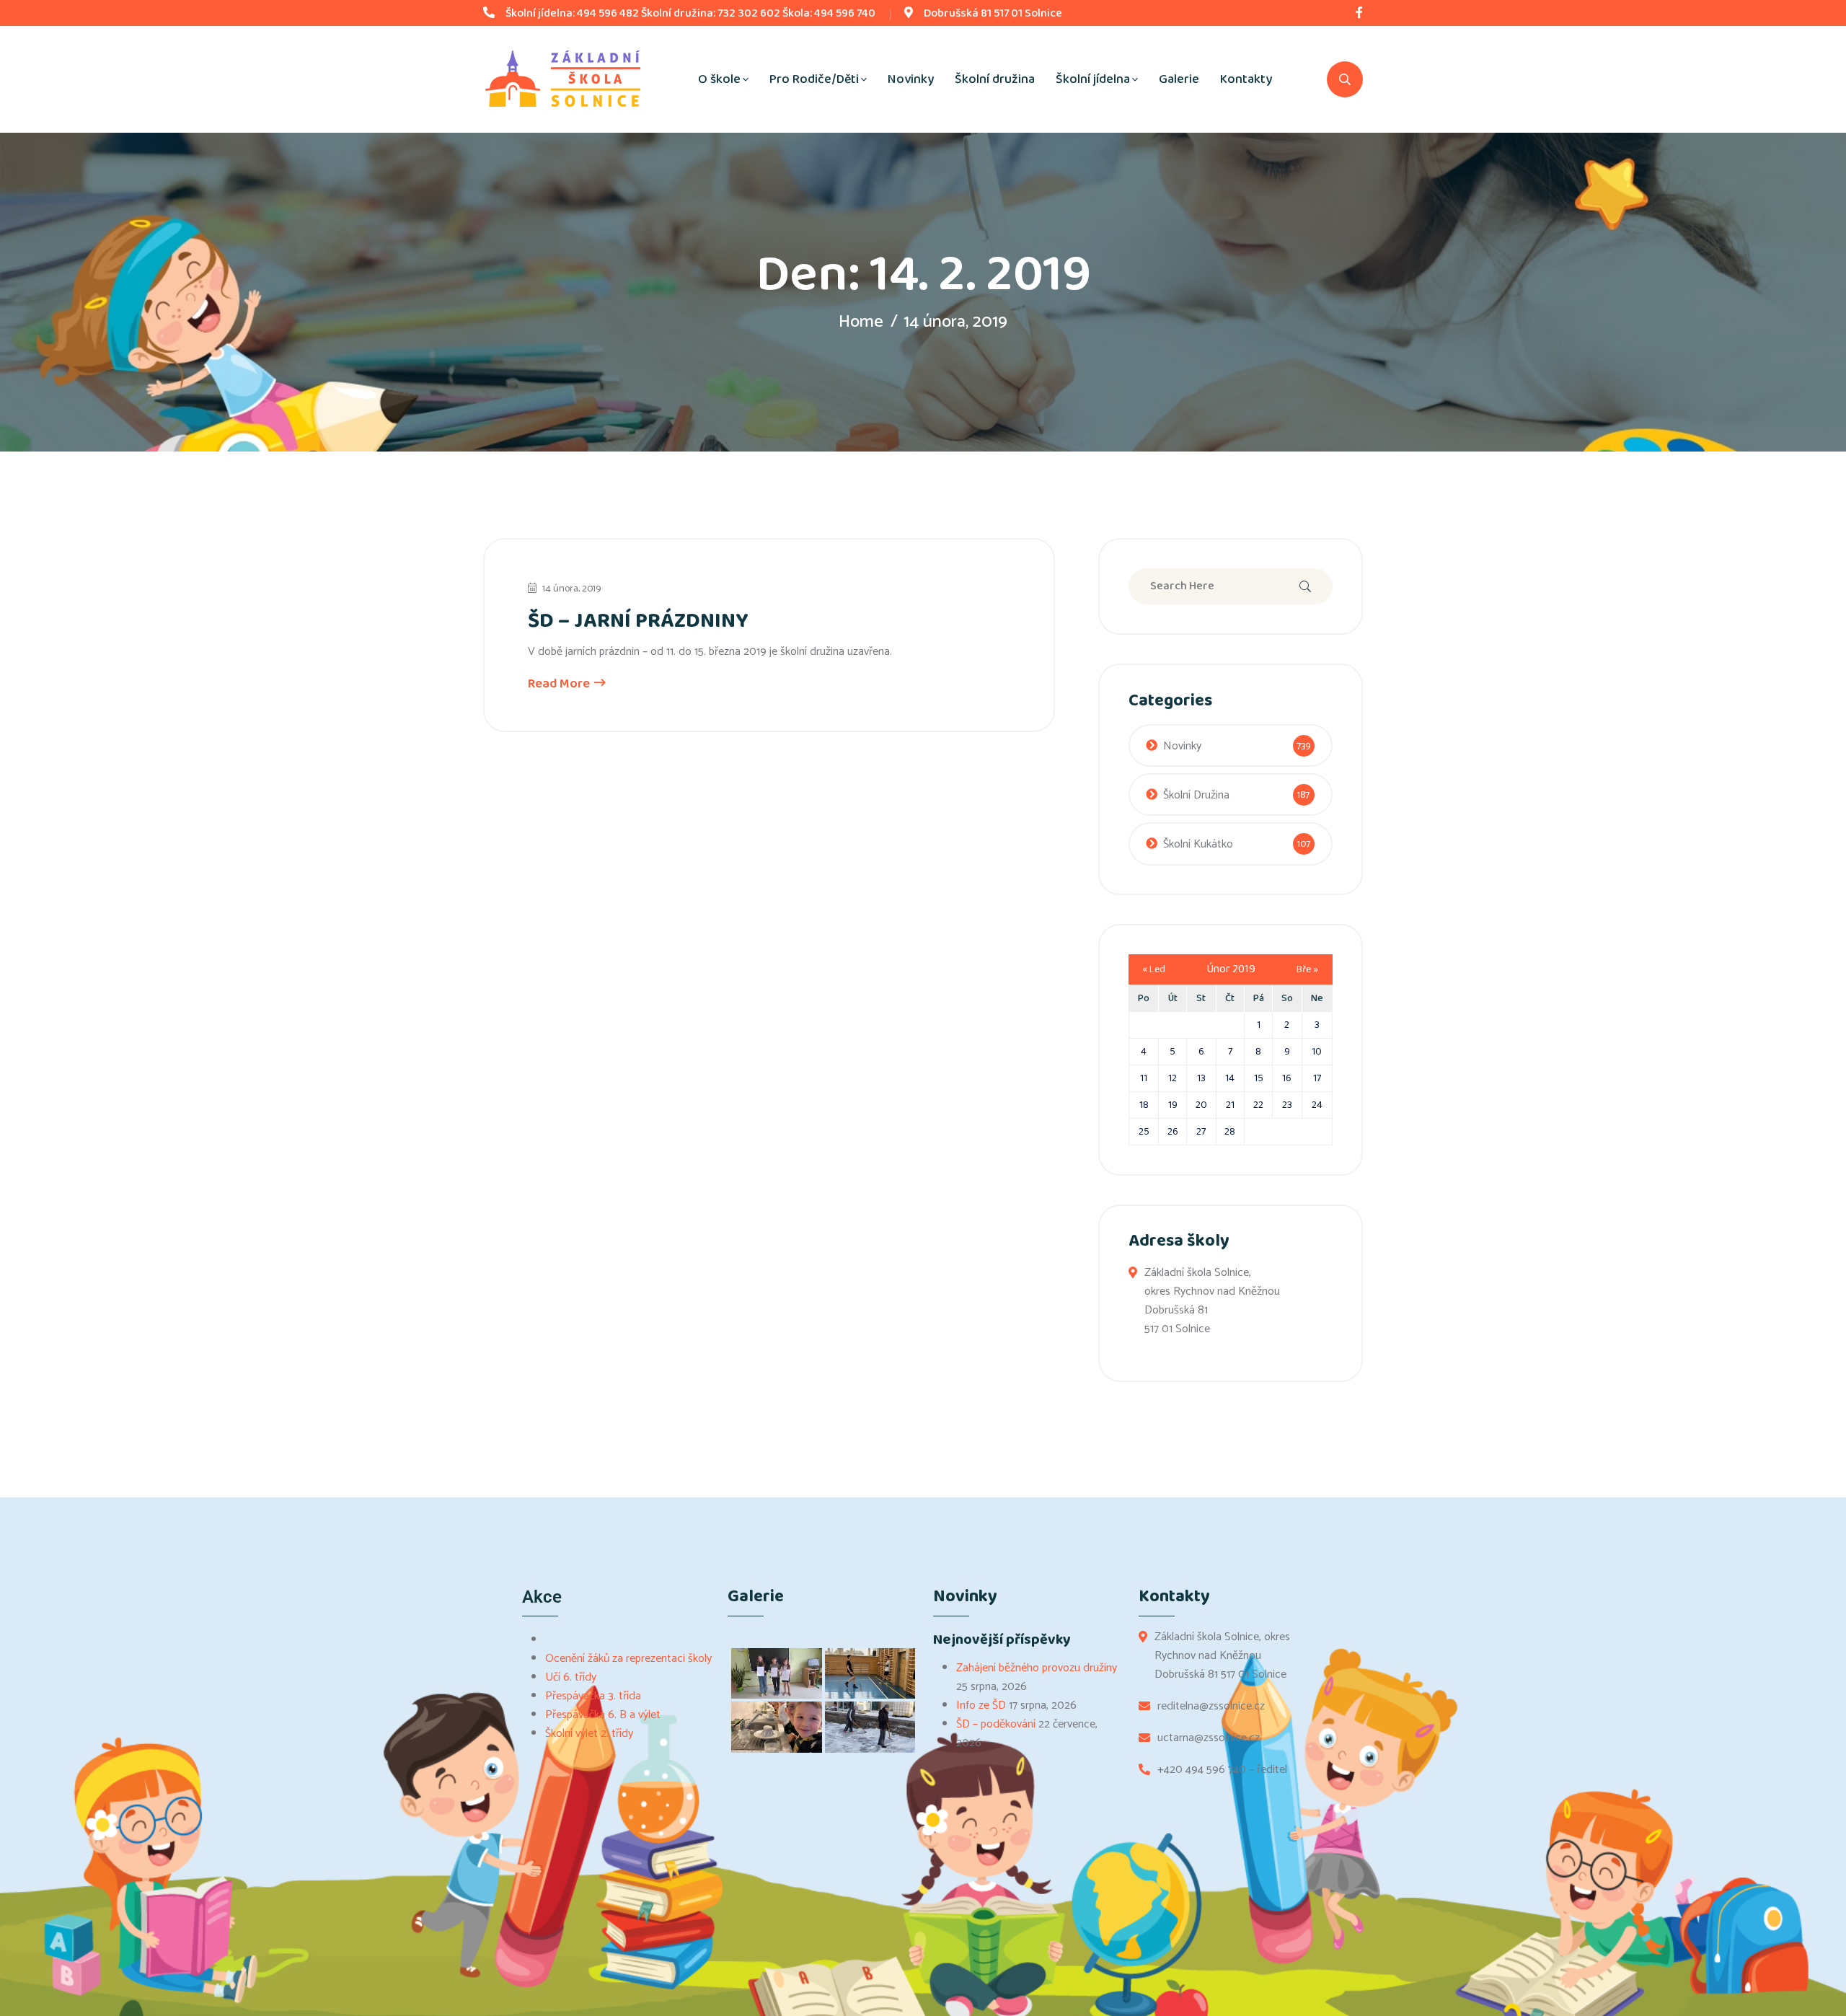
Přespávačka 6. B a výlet (603, 1715)
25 (1144, 1132)
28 (1230, 1132)
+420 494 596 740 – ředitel (1222, 1770)
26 (1173, 1132)
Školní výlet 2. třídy (589, 1734)
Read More (560, 684)
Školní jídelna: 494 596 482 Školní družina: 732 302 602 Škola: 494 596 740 (690, 13)
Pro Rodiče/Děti (814, 79)
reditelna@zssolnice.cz (1211, 1707)
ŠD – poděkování (996, 1724)
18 (1144, 1105)
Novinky (911, 79)
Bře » (1307, 969)
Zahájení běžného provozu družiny (1037, 1668)
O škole (719, 79)
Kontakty (1246, 79)
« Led (1154, 969)
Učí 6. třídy (571, 1677)
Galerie (1179, 79)
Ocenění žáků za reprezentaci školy (628, 1659)
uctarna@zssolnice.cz (1209, 1738)
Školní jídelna (1093, 79)
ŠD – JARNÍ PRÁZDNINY (638, 621)
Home (861, 322)
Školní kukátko (1198, 844)
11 (1144, 1078)
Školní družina (995, 79)
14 (1230, 1078)
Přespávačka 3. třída (593, 1696)
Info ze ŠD (981, 1705)
